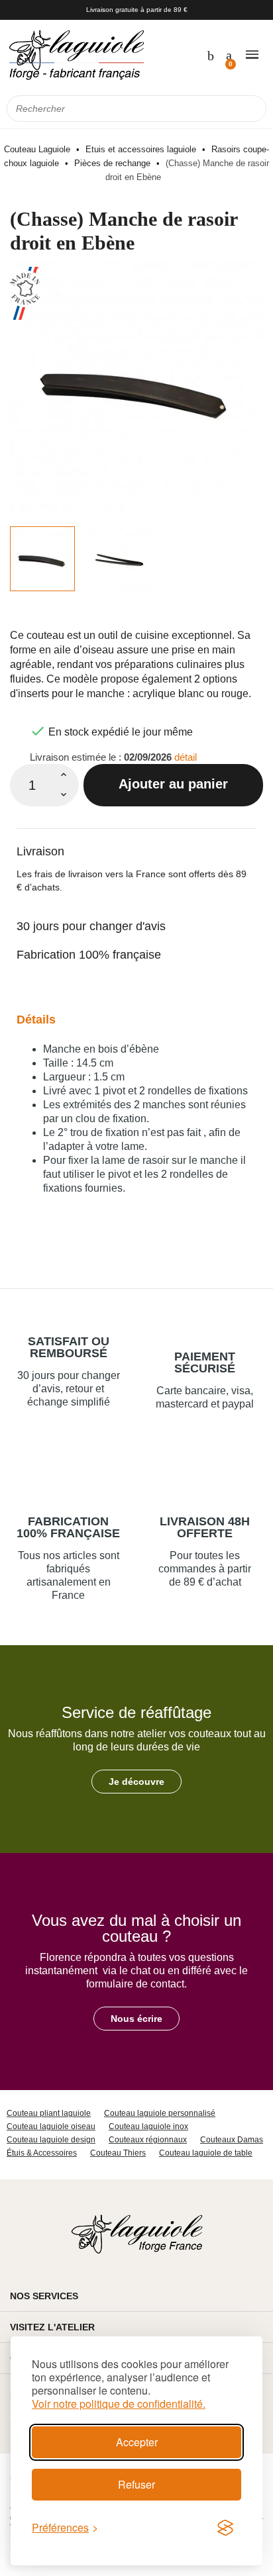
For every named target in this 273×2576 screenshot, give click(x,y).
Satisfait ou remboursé (69, 1347)
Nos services (44, 2296)
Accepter (137, 2442)
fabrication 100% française (68, 1527)
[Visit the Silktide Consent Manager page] (225, 2528)
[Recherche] (252, 109)
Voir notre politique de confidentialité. (119, 2404)
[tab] (136, 843)
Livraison (40, 851)
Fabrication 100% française (89, 955)
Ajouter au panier (173, 784)
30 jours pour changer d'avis (91, 926)
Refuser (136, 2484)
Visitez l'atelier (52, 2327)
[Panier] (228, 54)
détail (186, 757)
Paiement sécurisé (205, 1362)
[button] (136, 1782)
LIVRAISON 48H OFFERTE (205, 1527)
